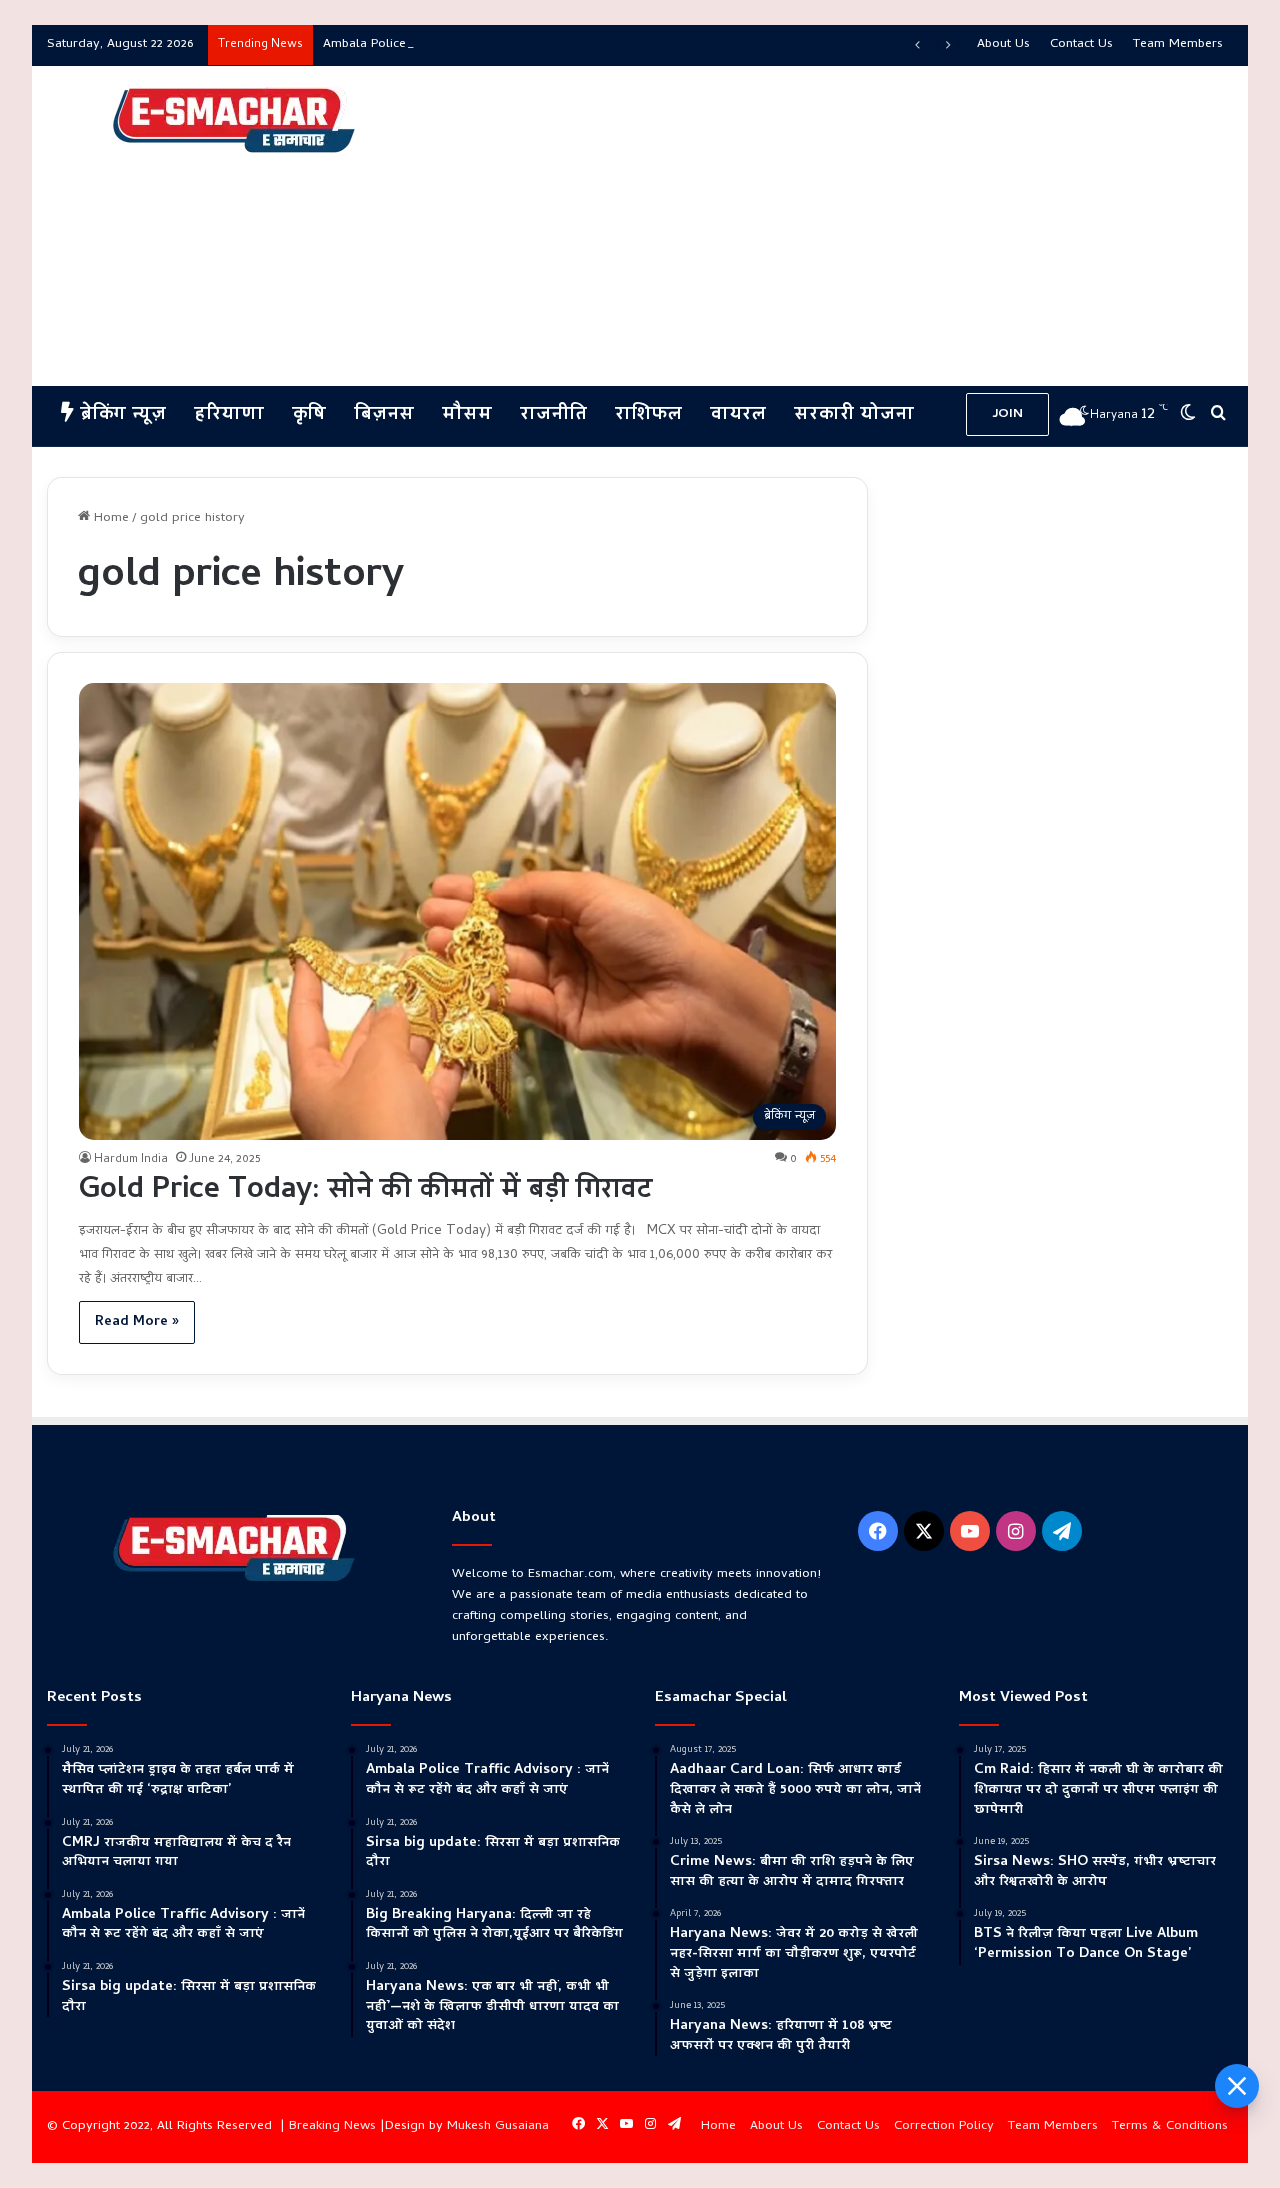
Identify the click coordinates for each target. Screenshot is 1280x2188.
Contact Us (1081, 44)
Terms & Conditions (1170, 2126)
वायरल (738, 415)
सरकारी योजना (854, 415)
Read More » (137, 1322)
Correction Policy (944, 2126)
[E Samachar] (232, 121)
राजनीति (553, 415)
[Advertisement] (842, 226)
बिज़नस (384, 415)
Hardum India (131, 1160)
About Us (1003, 44)
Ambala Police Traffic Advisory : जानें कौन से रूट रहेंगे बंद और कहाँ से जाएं (514, 44)
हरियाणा (229, 415)
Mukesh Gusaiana (498, 2126)
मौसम (467, 415)
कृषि (309, 415)
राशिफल (648, 415)
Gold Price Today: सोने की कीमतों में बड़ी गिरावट (365, 1191)
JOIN (1007, 414)
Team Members (1178, 44)
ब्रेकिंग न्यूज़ (120, 415)
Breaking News (332, 2126)
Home (109, 518)
